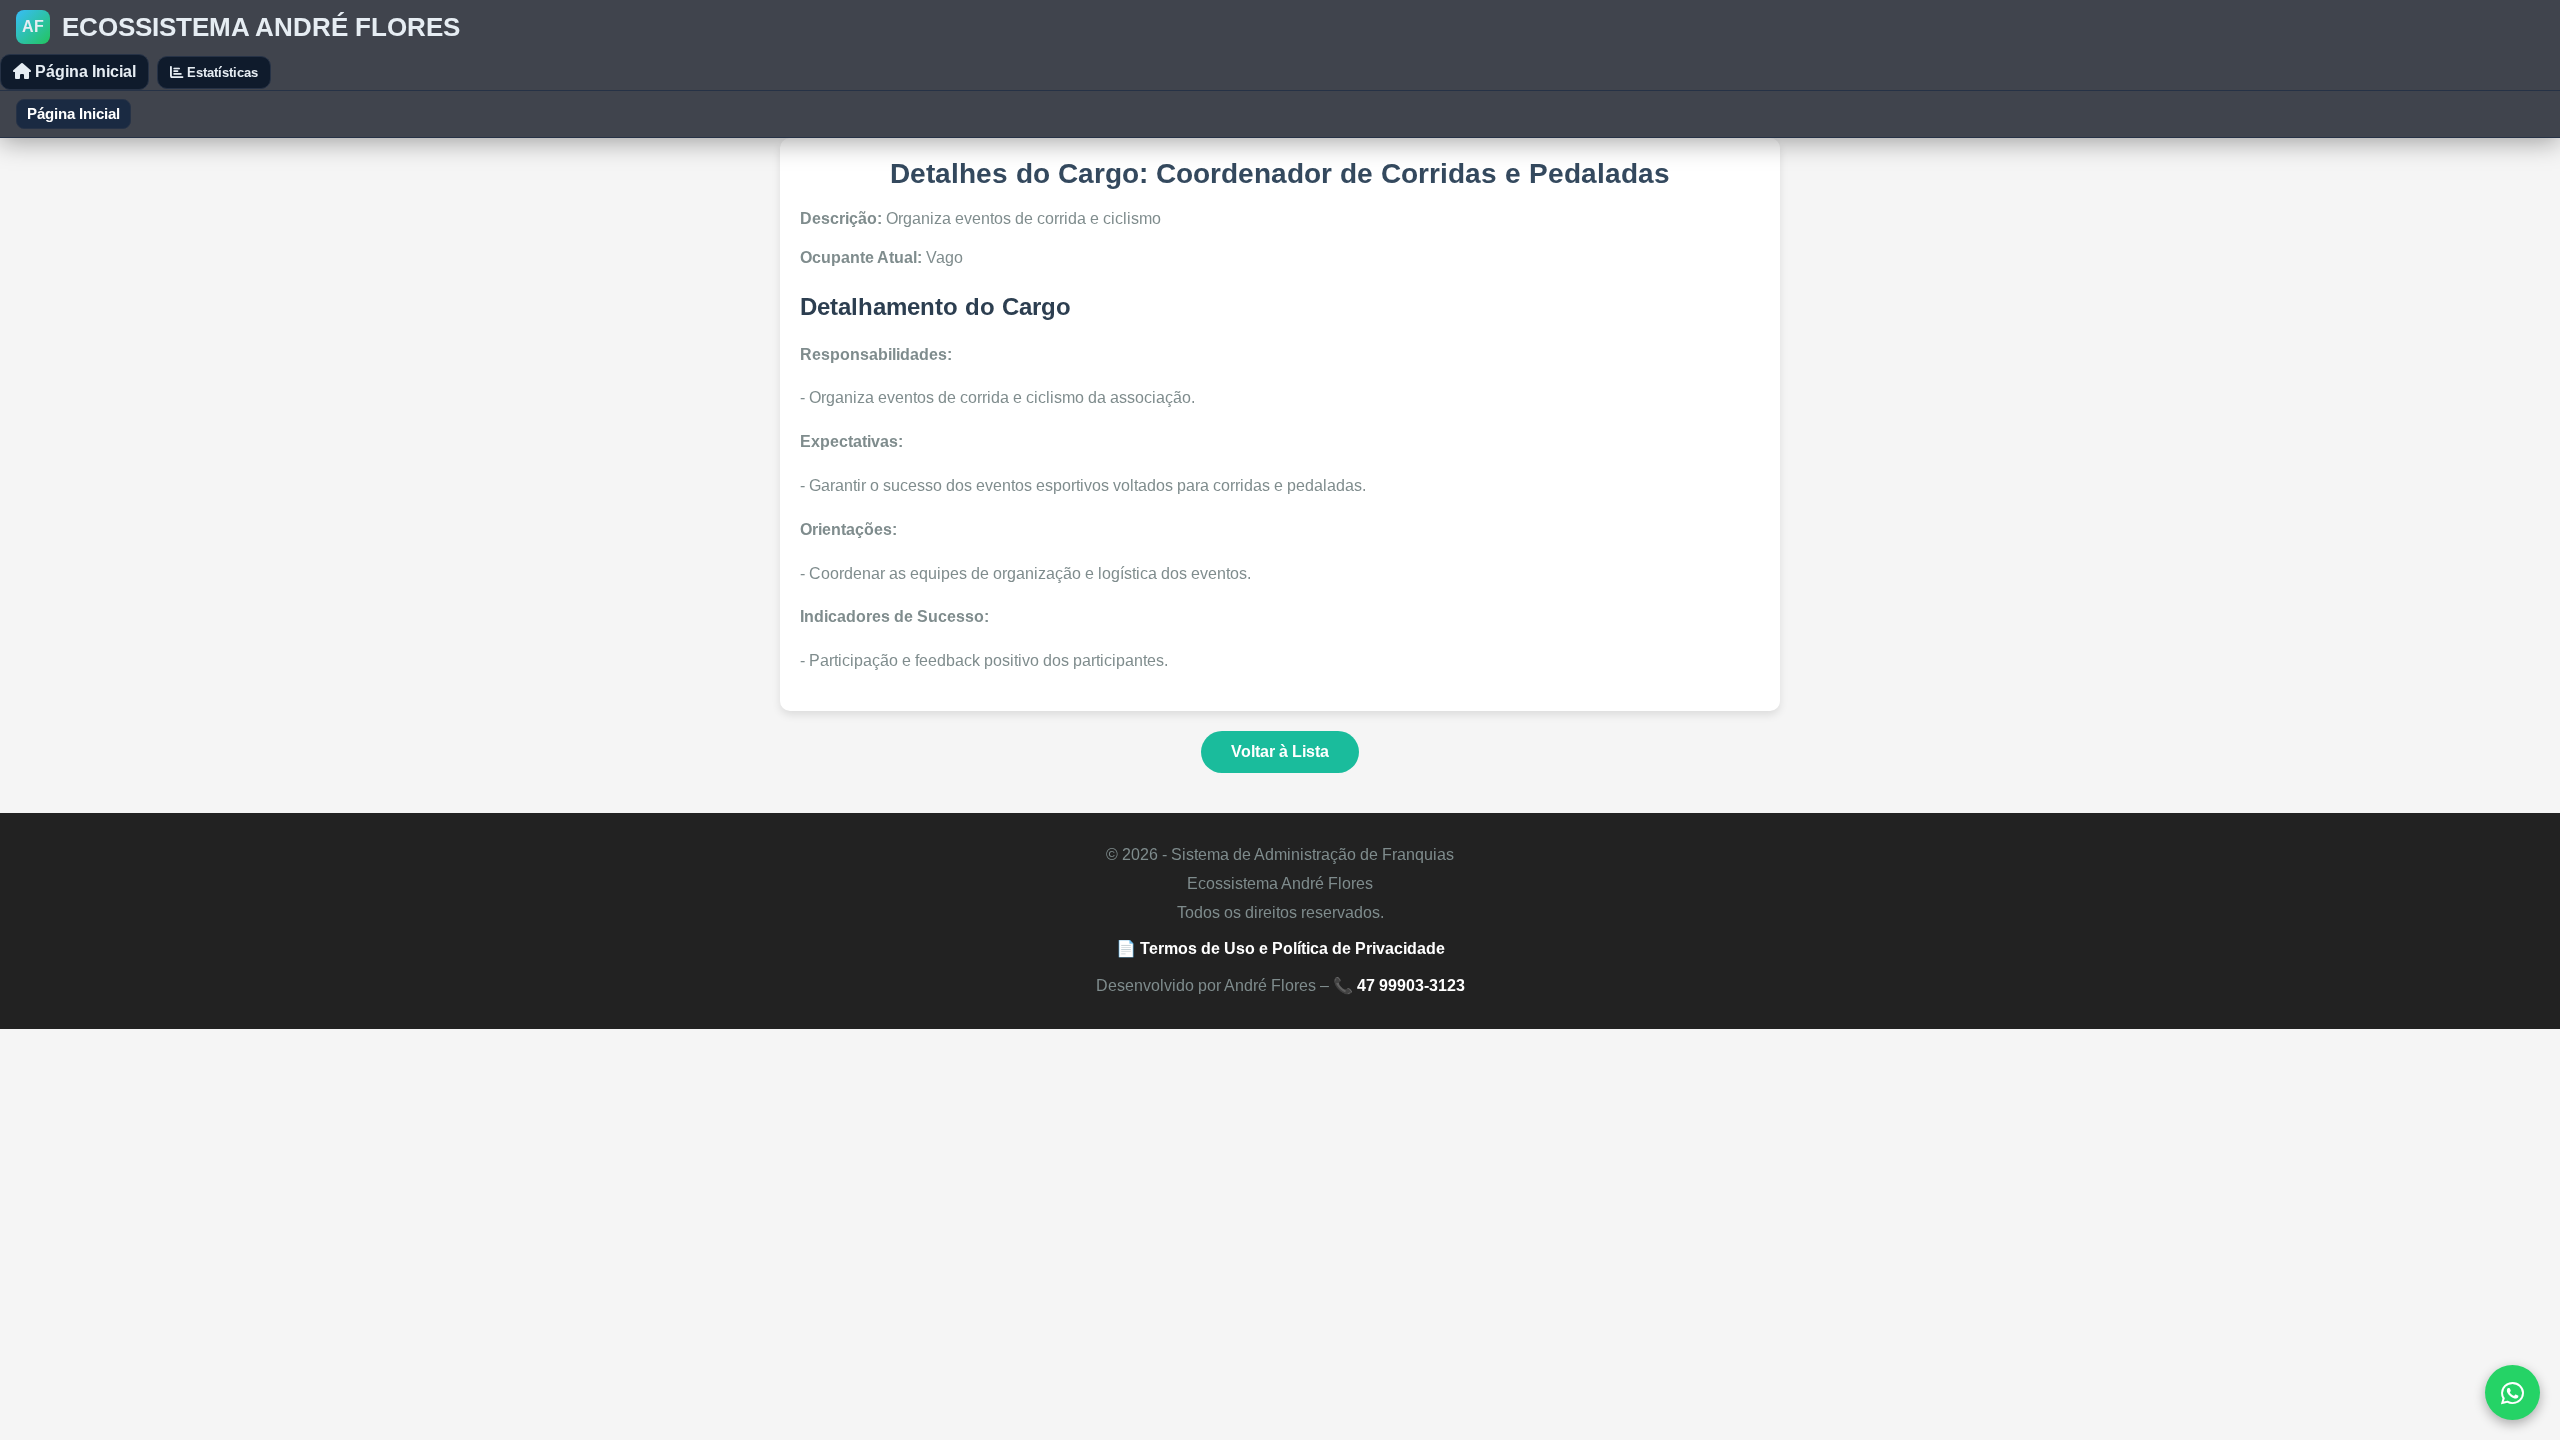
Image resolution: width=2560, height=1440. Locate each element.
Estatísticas (220, 72)
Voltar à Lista (1280, 751)
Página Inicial (83, 71)
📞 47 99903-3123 (1399, 985)
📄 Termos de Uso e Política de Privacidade (1280, 948)
